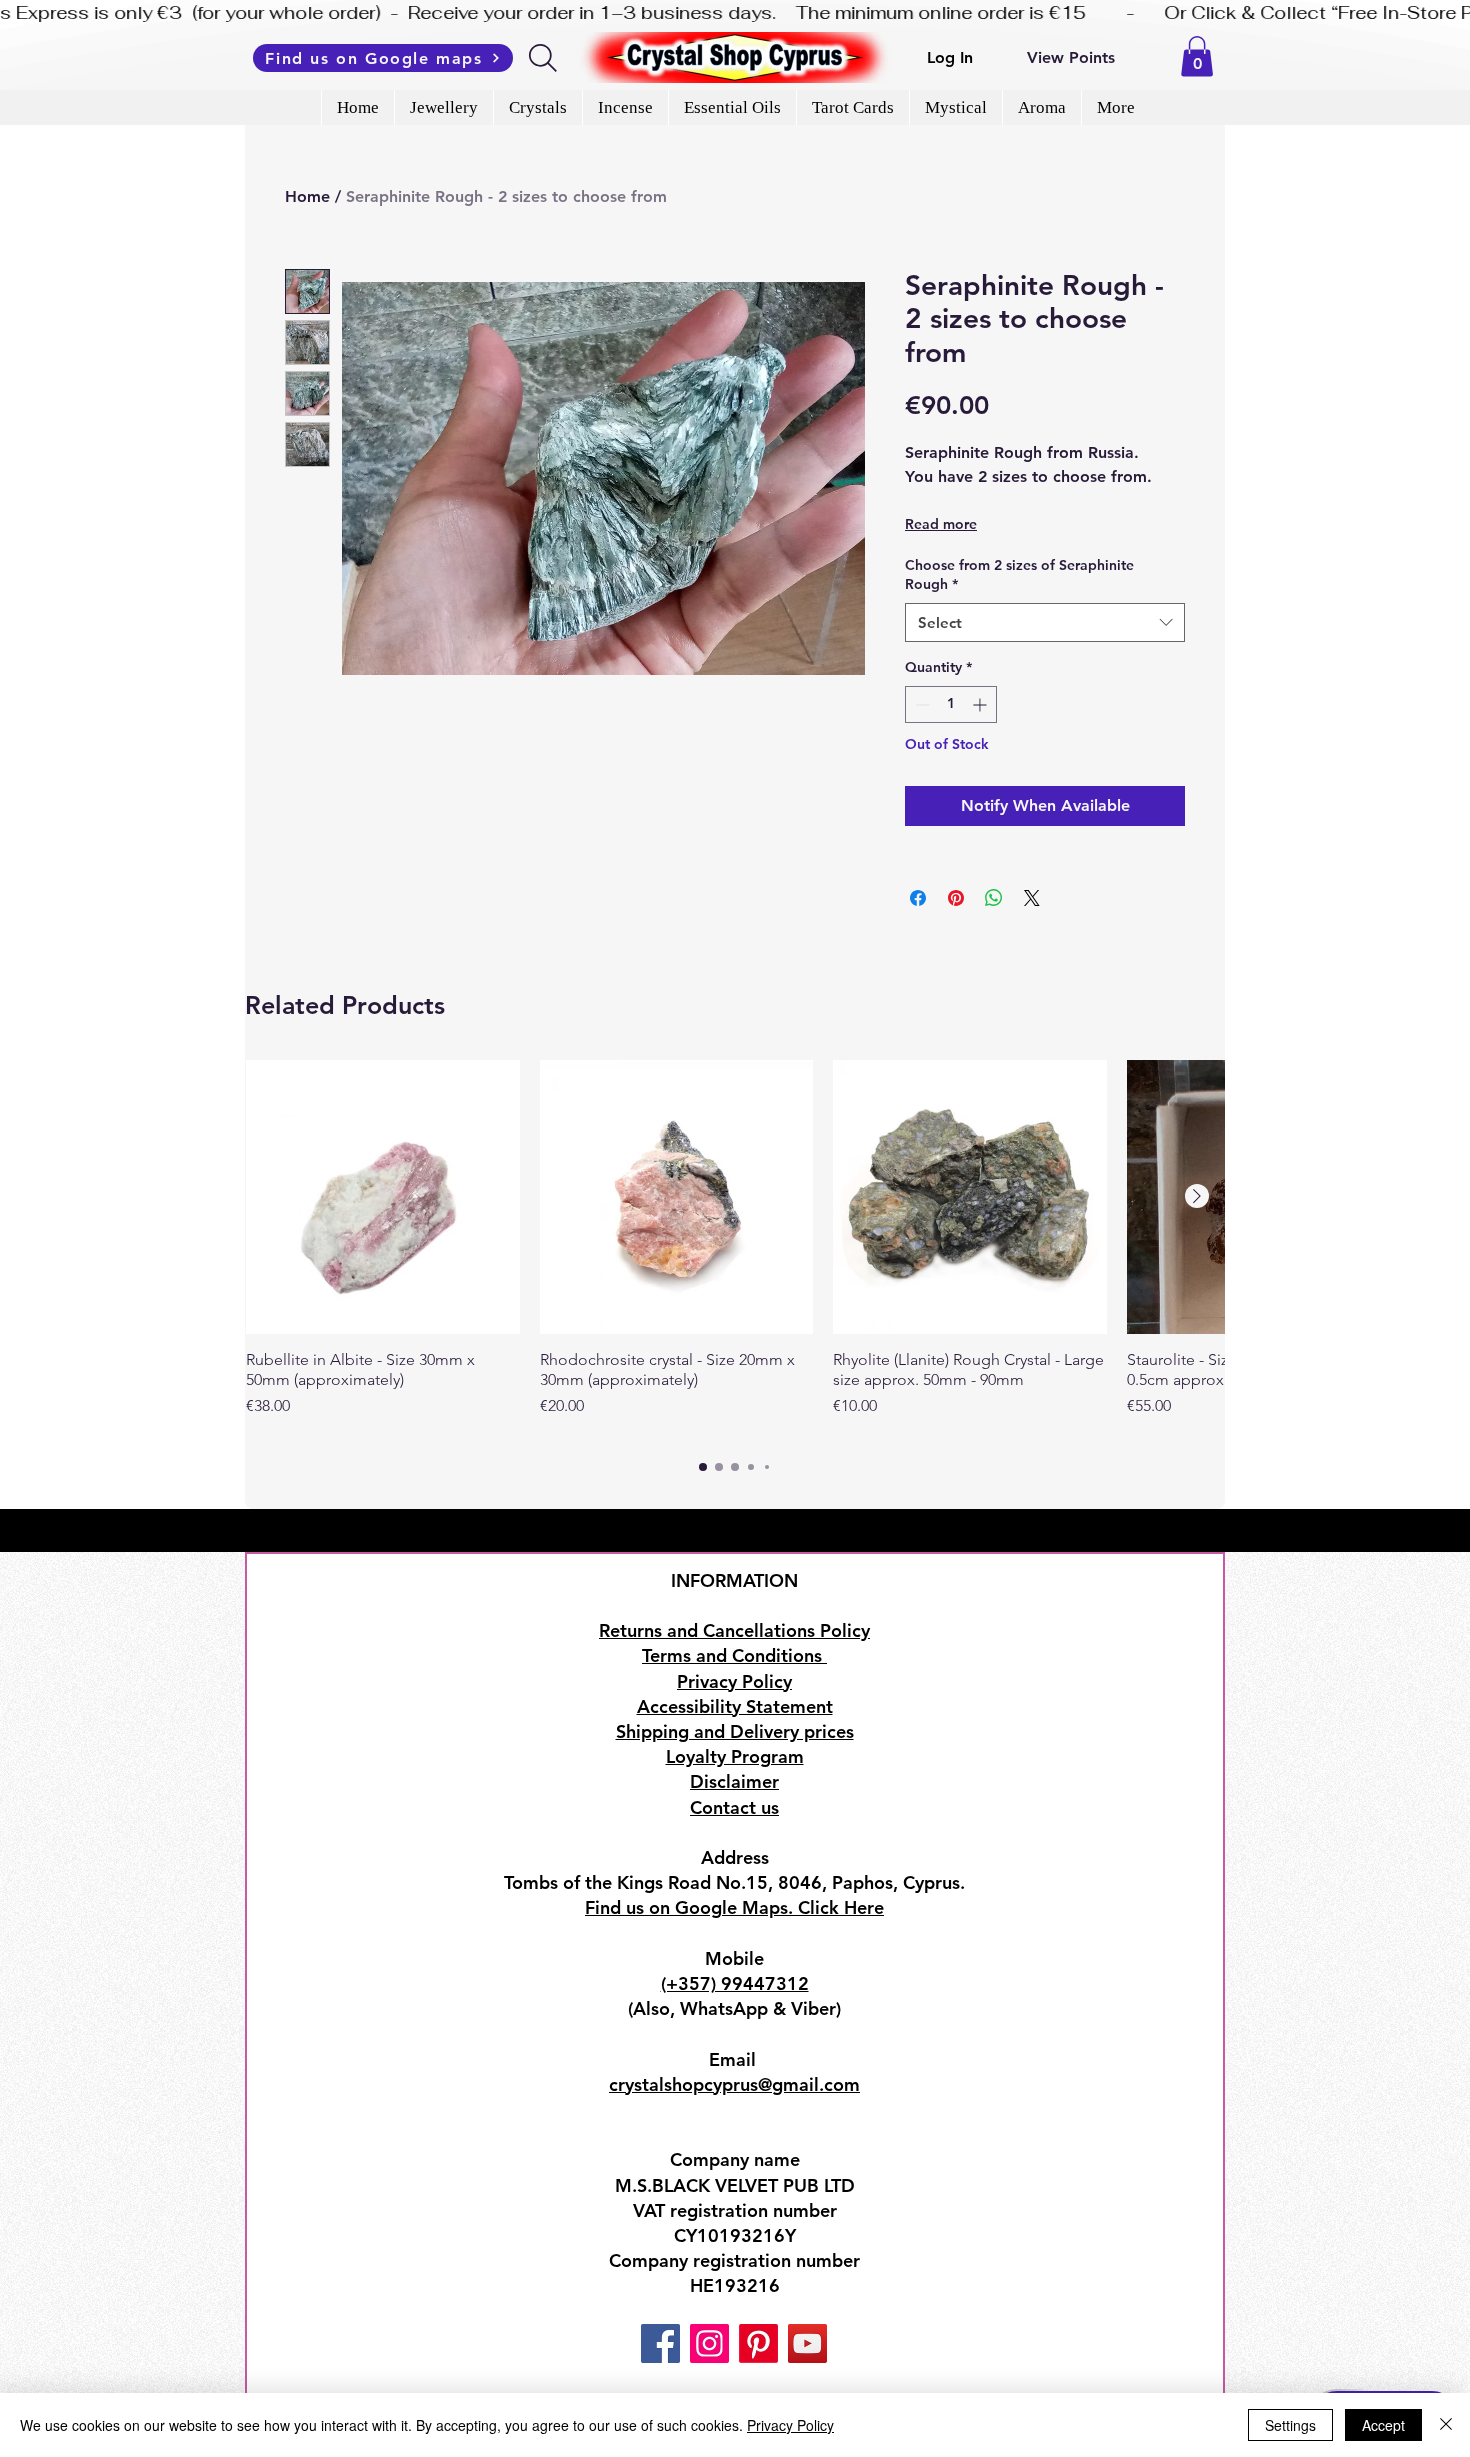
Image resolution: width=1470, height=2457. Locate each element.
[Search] (544, 58)
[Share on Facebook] (918, 898)
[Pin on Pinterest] (956, 898)
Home (307, 196)
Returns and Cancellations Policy (734, 1630)
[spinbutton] (951, 704)
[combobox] (1045, 622)
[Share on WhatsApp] (994, 898)
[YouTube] (807, 2343)
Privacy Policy (790, 2425)
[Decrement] (920, 704)
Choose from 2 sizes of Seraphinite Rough (1019, 575)
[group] (735, 1249)
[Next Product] (1197, 1196)
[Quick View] (383, 1197)
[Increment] (981, 704)
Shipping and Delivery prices (735, 1731)
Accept (1383, 2425)
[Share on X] (1032, 898)
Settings (1290, 2425)
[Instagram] (709, 2343)
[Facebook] (660, 2343)
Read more (941, 524)
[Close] (1446, 2425)
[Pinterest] (758, 2343)
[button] (1197, 56)
